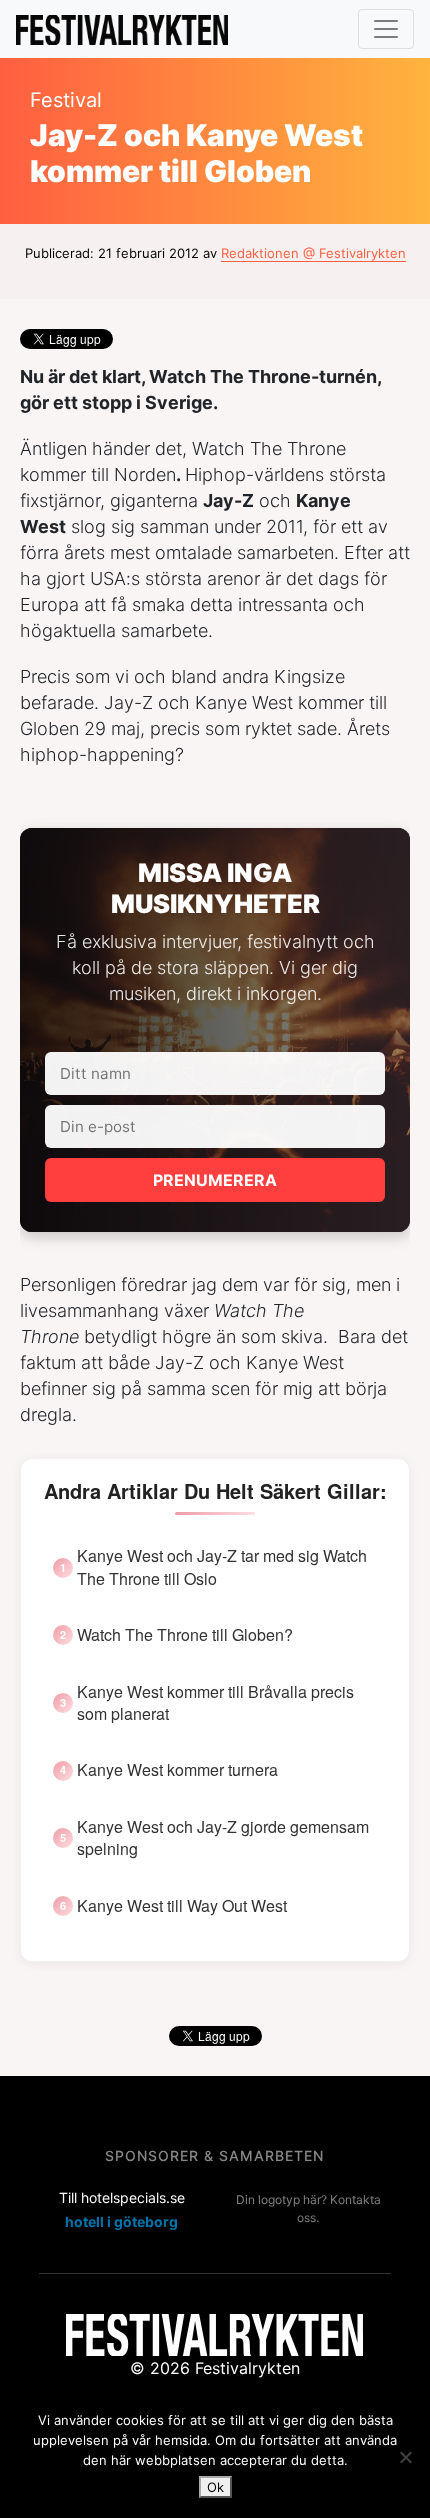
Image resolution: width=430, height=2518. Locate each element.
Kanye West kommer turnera (177, 1770)
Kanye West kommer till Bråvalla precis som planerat (215, 1703)
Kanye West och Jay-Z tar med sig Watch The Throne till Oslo (222, 1567)
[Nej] (405, 2457)
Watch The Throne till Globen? (185, 1635)
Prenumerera (215, 1180)
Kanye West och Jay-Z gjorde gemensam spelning (223, 1838)
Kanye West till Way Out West (182, 1906)
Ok (215, 2487)
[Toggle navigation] (386, 29)
